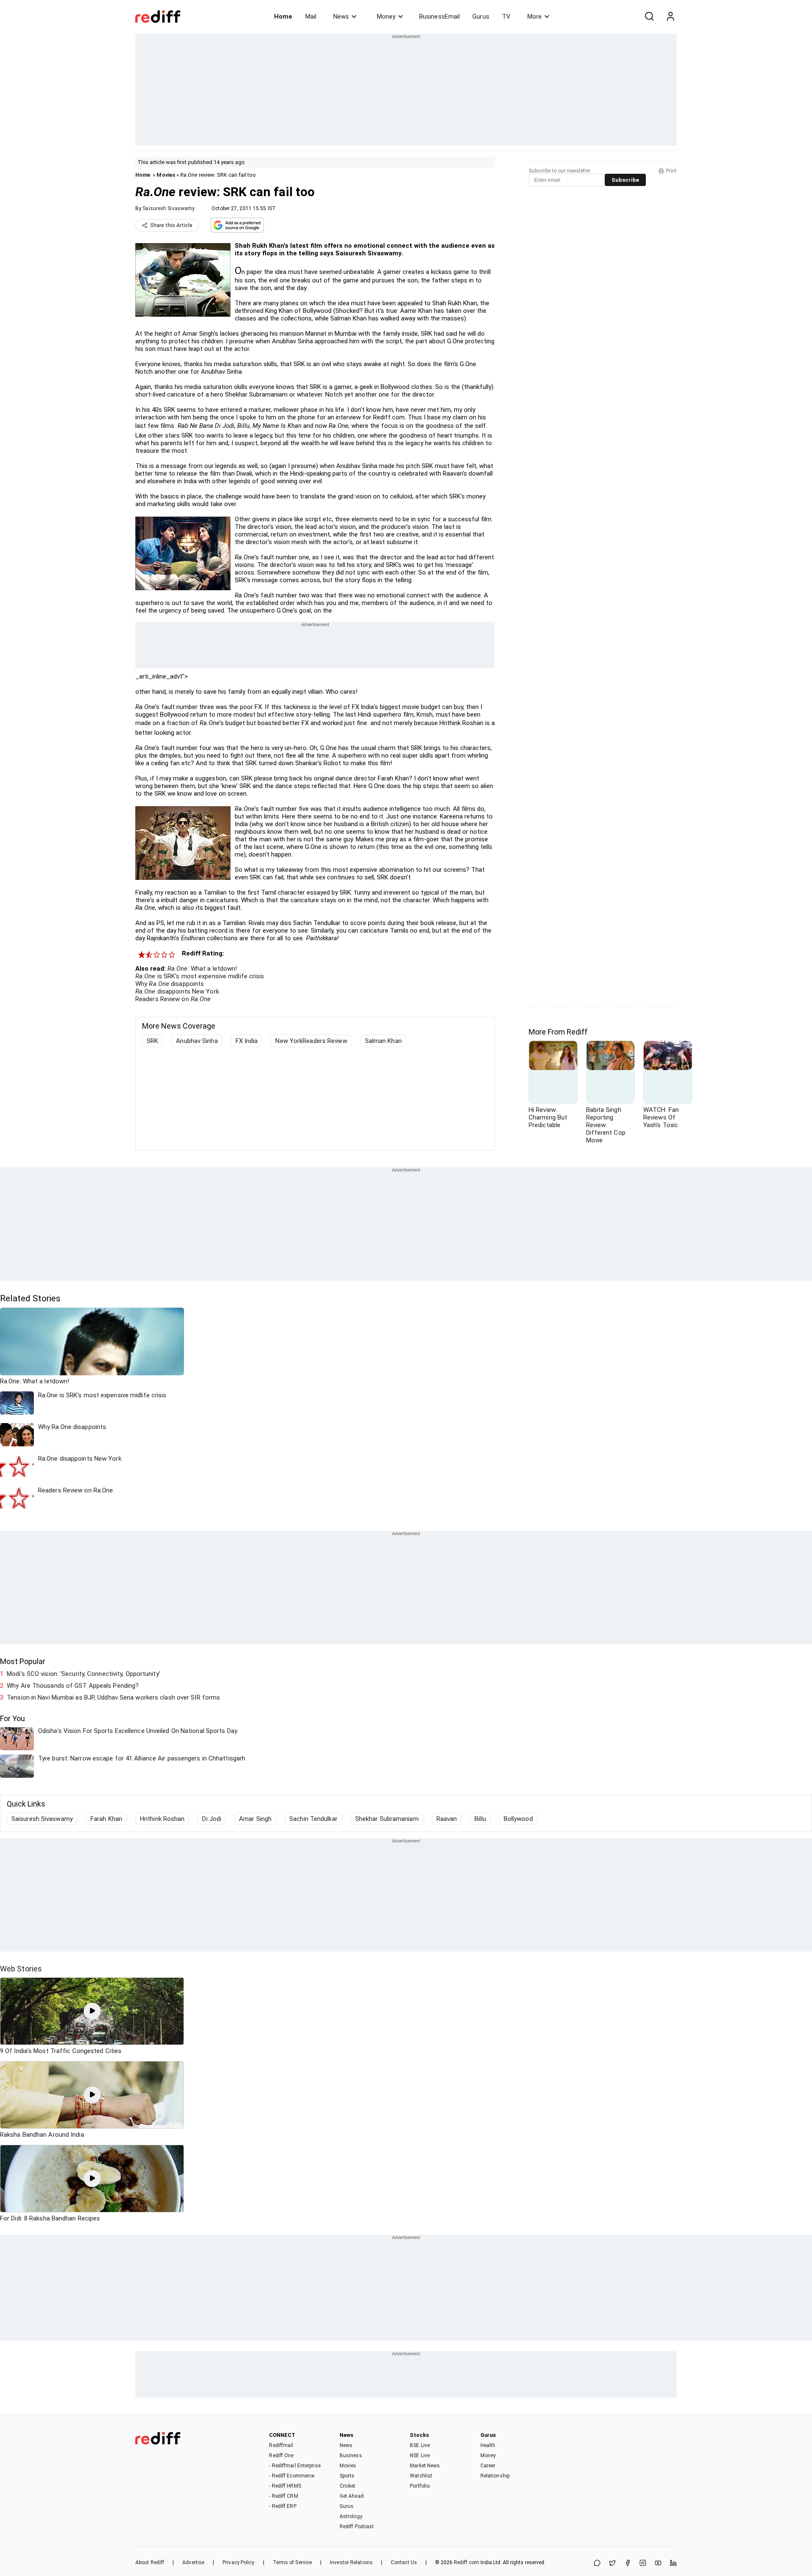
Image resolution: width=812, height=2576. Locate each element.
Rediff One (281, 2456)
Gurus (481, 16)
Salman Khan (383, 1041)
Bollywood (518, 1819)
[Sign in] (670, 16)
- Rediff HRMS (285, 2486)
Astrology (351, 2516)
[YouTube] (658, 2564)
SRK (152, 1041)
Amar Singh (255, 1819)
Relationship (495, 2476)
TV (506, 16)
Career (488, 2466)
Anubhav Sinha (197, 1041)
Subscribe (625, 180)
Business (351, 2456)
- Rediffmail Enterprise (295, 2466)
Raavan (447, 1819)
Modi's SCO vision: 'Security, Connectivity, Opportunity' (84, 1674)
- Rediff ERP (283, 2506)
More (535, 16)
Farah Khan (106, 1819)
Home (283, 16)
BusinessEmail (439, 16)
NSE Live (420, 2456)
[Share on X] (612, 2564)
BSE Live (420, 2445)
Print (671, 171)
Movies (166, 175)
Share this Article (171, 225)
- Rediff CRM (283, 2496)
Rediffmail (281, 2445)
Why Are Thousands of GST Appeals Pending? (73, 1686)
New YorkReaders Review (311, 1041)
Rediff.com (466, 2562)
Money (386, 16)
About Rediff (150, 2562)
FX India (247, 1041)
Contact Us (404, 2562)
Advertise (193, 2562)
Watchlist (421, 2476)
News (341, 16)
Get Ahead (352, 2496)
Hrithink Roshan (162, 1819)
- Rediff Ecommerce (292, 2476)
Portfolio (420, 2486)
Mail (311, 16)
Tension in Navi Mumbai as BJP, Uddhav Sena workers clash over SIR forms (113, 1697)
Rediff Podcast (357, 2527)
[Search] (649, 16)
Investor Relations (351, 2562)
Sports (347, 2476)
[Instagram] (643, 2564)
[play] (92, 2011)
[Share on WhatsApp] (597, 2564)
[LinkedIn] (673, 2564)
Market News (425, 2466)
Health (488, 2445)
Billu (480, 1819)
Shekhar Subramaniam (387, 1819)
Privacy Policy (238, 2562)
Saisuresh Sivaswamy (169, 208)
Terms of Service (292, 2562)
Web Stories (21, 1969)
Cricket (348, 2486)
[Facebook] (628, 2564)
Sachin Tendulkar (313, 1819)
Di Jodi (212, 1819)
